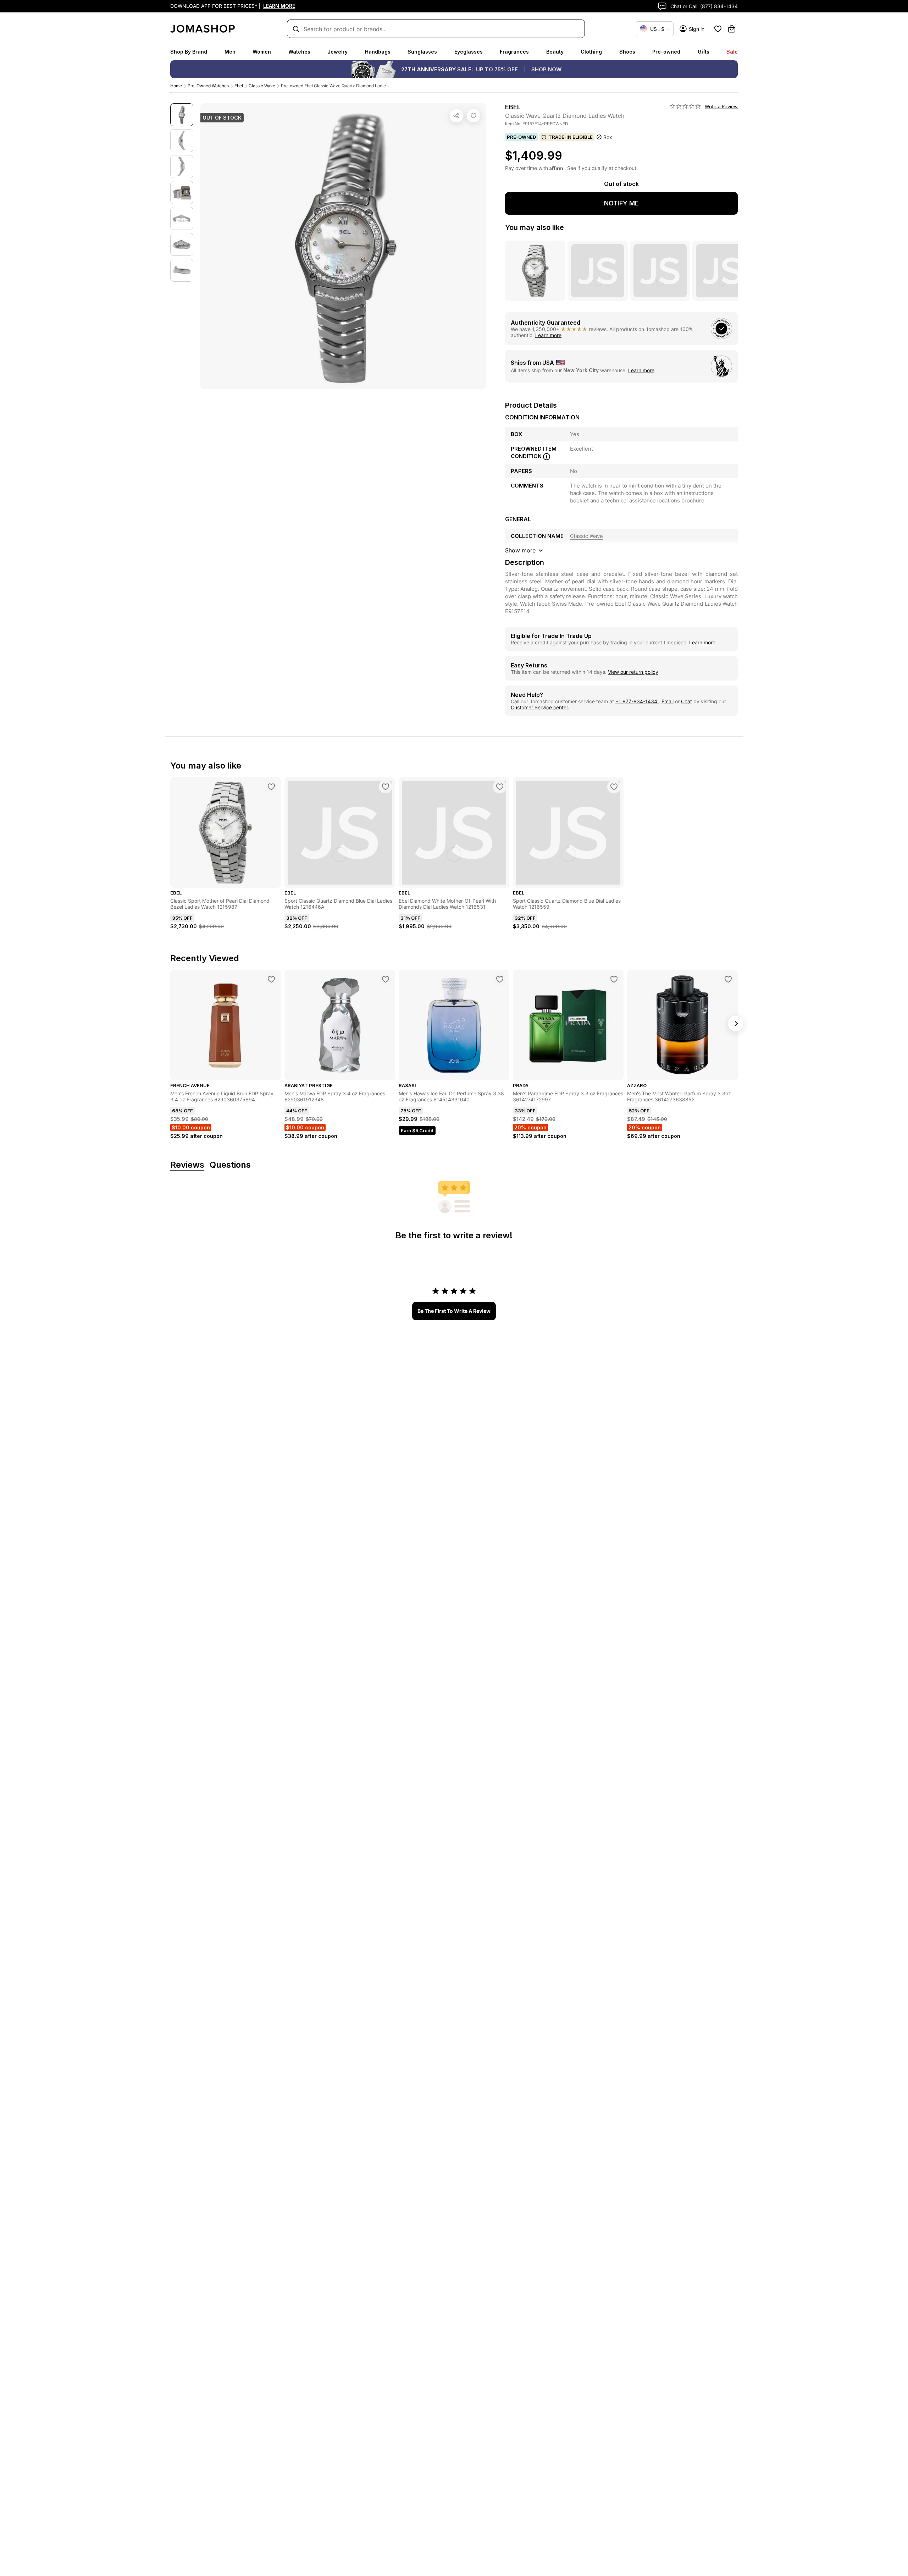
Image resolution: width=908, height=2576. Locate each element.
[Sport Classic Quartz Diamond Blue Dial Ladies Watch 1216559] (614, 787)
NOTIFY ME (621, 203)
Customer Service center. (540, 707)
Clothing (591, 52)
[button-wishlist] (718, 29)
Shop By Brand (189, 52)
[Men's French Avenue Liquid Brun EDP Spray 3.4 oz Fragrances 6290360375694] (271, 979)
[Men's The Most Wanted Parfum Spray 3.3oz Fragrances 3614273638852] (728, 979)
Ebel (239, 86)
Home (176, 86)
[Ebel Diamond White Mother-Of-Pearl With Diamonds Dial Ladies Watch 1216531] (500, 787)
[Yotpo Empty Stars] (685, 106)
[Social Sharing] (456, 116)
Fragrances (514, 52)
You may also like (535, 227)
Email (668, 701)
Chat (686, 701)
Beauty (555, 52)
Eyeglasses (469, 52)
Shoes (627, 52)
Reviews (187, 1165)
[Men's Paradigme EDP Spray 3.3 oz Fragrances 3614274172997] (614, 979)
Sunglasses (422, 52)
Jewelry (337, 52)
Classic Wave (262, 86)
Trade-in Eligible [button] (571, 137)
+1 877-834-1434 (637, 701)
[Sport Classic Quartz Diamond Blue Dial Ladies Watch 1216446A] (386, 787)
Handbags (378, 52)
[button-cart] (732, 29)
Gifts (704, 52)
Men (230, 52)
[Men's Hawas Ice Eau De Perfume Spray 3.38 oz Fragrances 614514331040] (500, 979)
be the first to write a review (454, 1311)
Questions (230, 1165)
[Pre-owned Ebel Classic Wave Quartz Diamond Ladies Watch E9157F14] (474, 116)
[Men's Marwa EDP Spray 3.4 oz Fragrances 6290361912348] (386, 979)
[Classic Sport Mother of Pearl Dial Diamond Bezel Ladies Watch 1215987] (271, 787)
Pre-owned (666, 52)
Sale (732, 52)
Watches (299, 52)
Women (262, 52)
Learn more (548, 335)
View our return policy (633, 672)
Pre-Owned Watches (208, 86)
